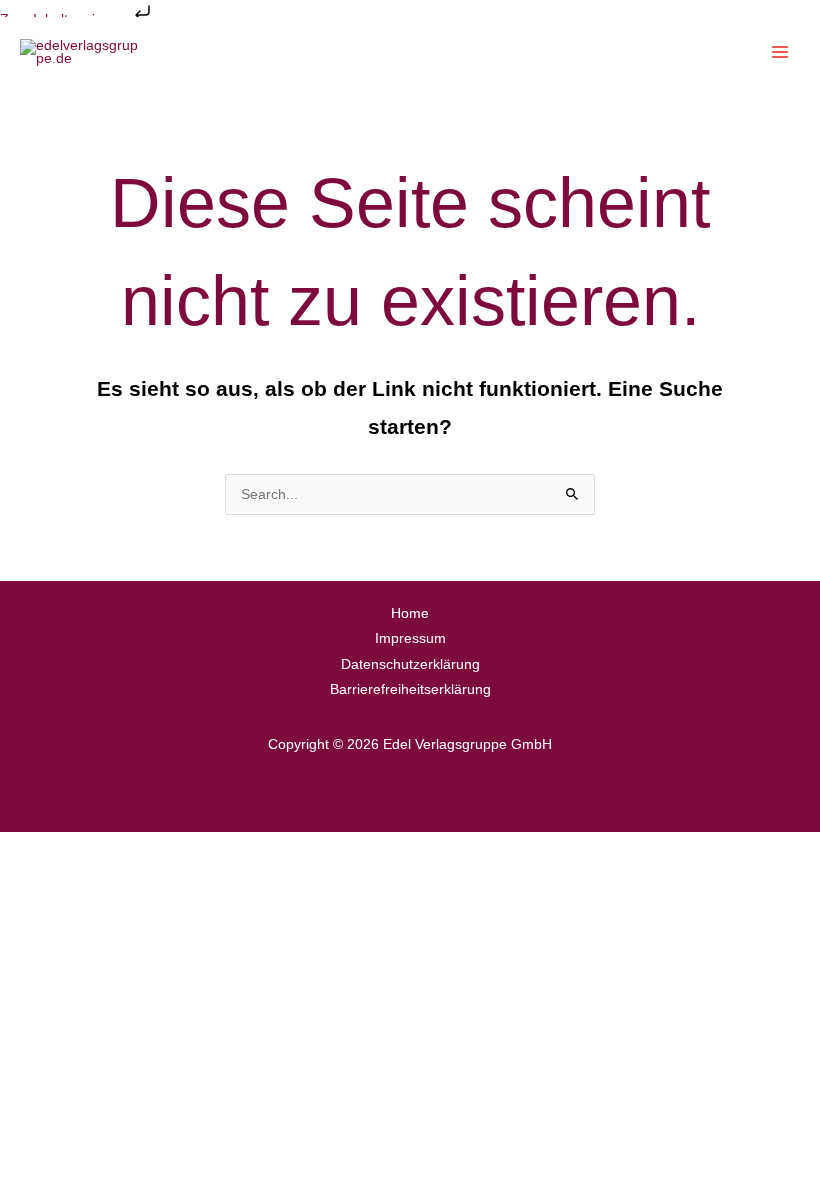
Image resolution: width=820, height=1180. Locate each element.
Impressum (410, 638)
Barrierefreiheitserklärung (410, 689)
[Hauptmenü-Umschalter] (780, 52)
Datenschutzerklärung (410, 664)
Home (410, 613)
